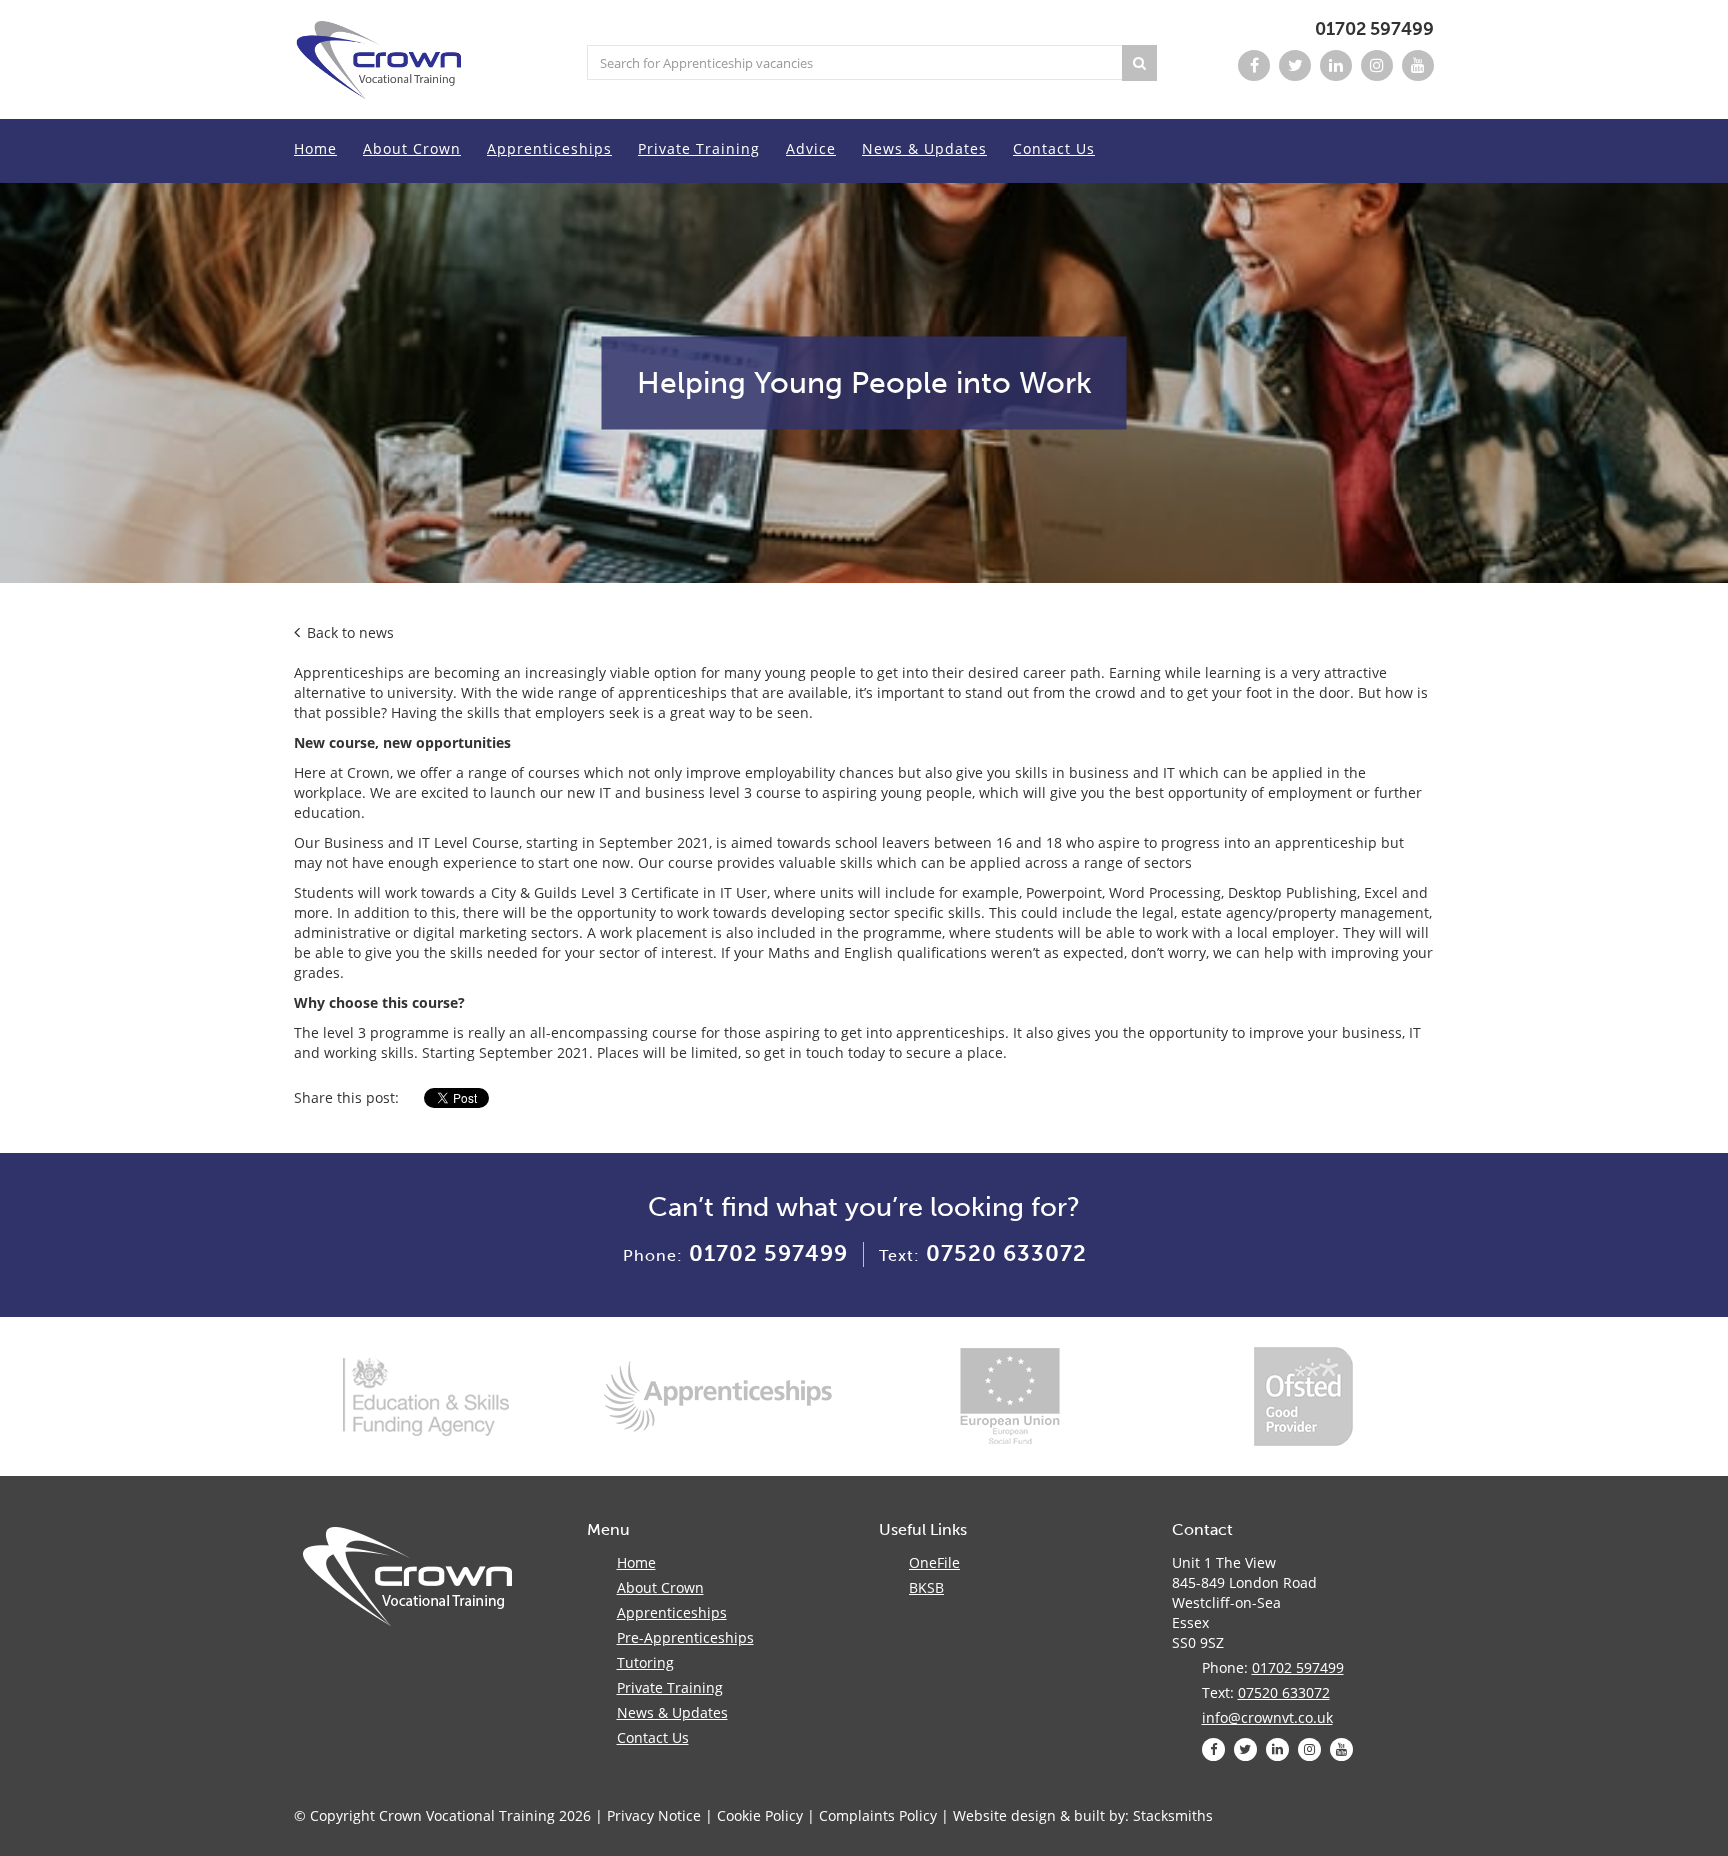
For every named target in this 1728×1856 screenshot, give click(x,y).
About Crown (412, 148)
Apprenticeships (549, 148)
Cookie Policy (760, 1815)
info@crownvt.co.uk (1267, 1717)
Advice (811, 148)
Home (315, 148)
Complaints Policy (878, 1815)
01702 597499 (1374, 29)
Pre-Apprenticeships (685, 1637)
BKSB (926, 1587)
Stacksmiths (1173, 1815)
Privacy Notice (654, 1815)
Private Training (699, 148)
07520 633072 (1006, 1253)
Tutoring (645, 1662)
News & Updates (924, 148)
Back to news (348, 632)
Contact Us (1054, 148)
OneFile (934, 1562)
